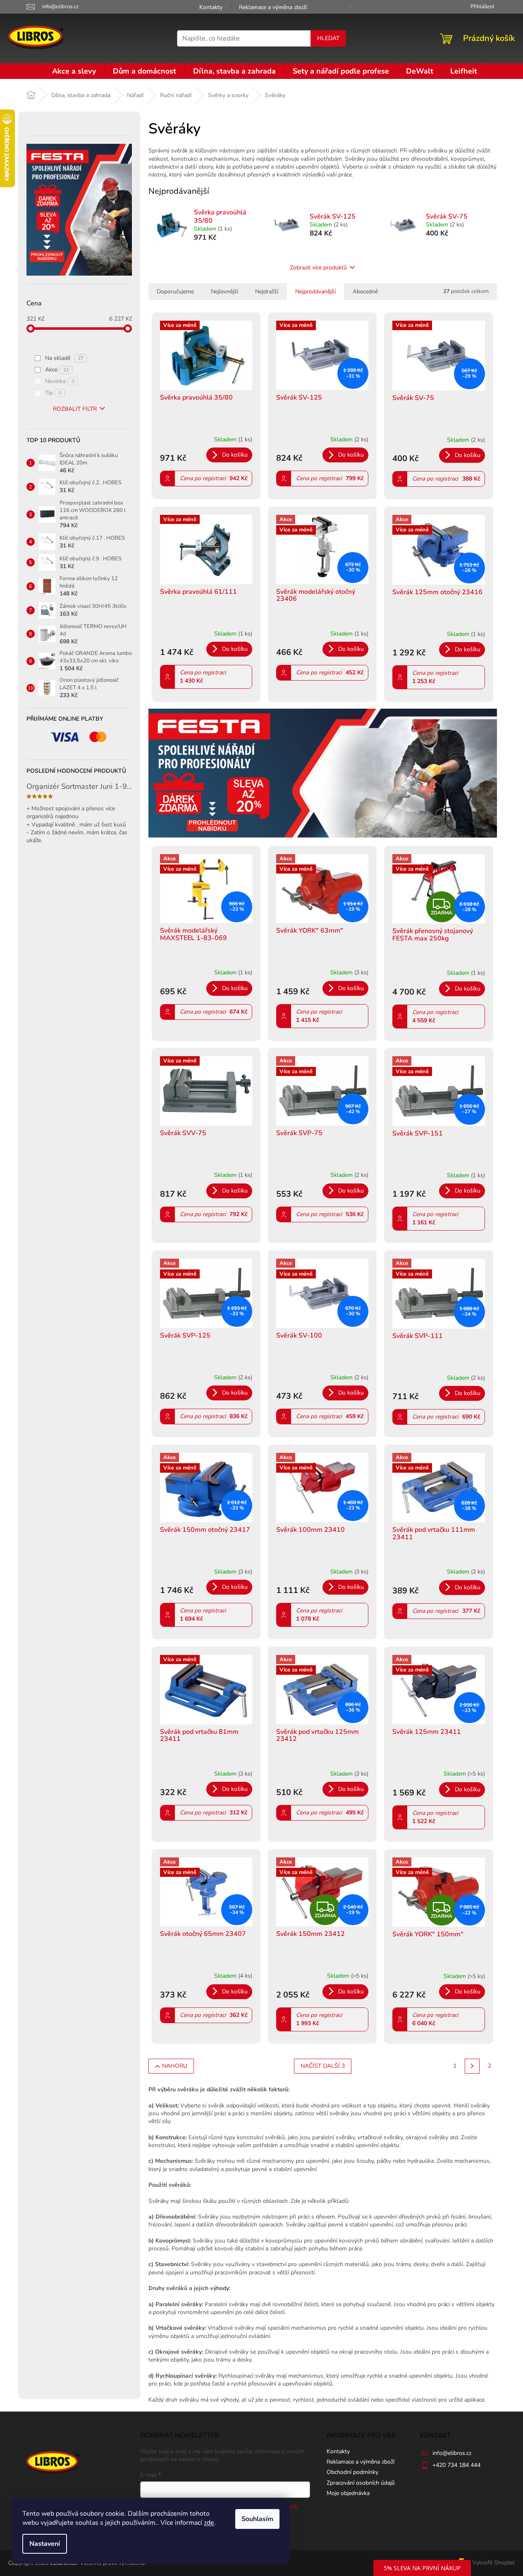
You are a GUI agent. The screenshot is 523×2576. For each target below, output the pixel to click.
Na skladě (64, 358)
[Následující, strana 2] (472, 2066)
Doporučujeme (175, 292)
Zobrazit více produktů (318, 268)
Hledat (328, 38)
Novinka (60, 381)
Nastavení (45, 2544)
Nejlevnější (224, 292)
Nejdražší (267, 292)
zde (209, 2523)
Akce (57, 370)
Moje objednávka (348, 2493)
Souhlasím (257, 2519)
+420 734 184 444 (456, 2465)
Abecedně (365, 292)
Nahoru (175, 2066)
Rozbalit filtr (75, 409)
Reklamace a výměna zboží (273, 7)
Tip (53, 393)
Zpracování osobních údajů (361, 2483)
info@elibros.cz (452, 2453)
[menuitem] (74, 71)
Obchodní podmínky (352, 2472)
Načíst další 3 (323, 2066)
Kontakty (211, 7)
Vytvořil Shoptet (493, 2563)
